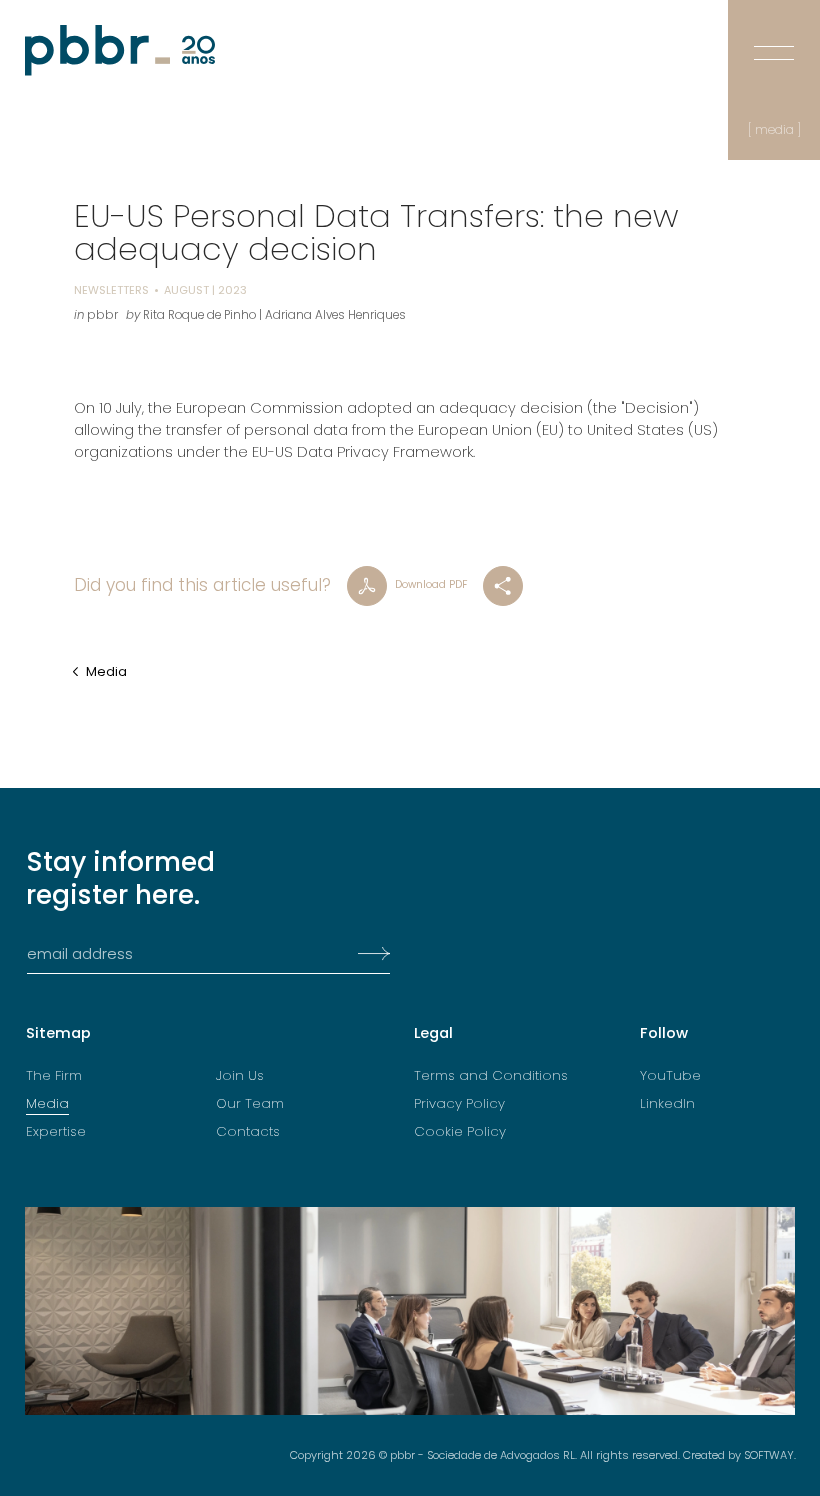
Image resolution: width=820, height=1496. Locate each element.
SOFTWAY (769, 1455)
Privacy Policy (459, 1104)
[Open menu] (774, 38)
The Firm (54, 1076)
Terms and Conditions (491, 1076)
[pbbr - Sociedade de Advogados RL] (120, 50)
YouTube (670, 1076)
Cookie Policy (460, 1132)
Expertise (56, 1132)
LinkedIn (667, 1104)
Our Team (250, 1104)
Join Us (240, 1076)
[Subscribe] (368, 954)
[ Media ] (774, 130)
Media (106, 671)
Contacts (248, 1132)
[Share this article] (503, 586)
